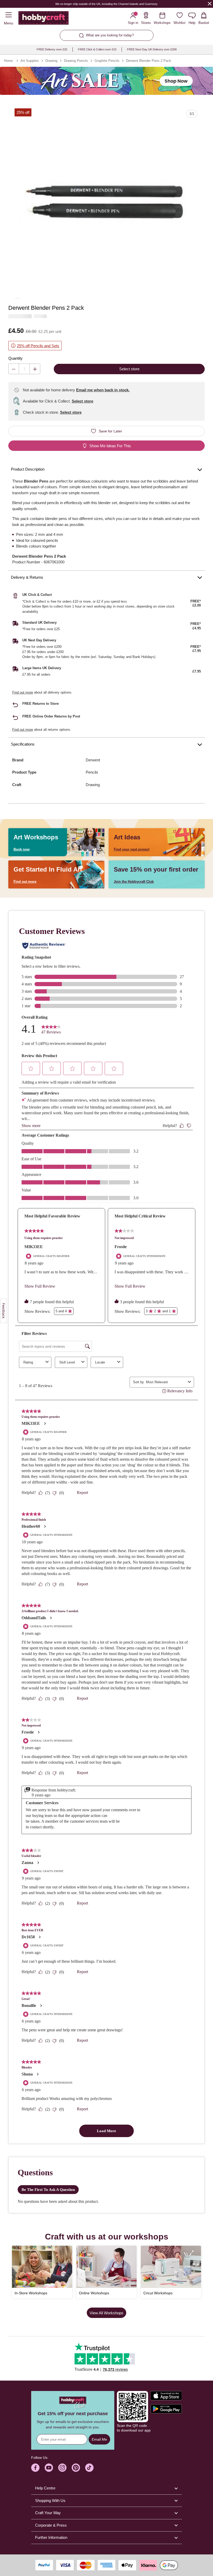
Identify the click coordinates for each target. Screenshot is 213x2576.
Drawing (51, 61)
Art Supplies (30, 61)
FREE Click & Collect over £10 (97, 49)
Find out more (23, 692)
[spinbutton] (24, 369)
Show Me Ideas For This (110, 446)
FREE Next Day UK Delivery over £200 (152, 49)
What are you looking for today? (110, 35)
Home (8, 61)
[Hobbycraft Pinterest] (76, 2468)
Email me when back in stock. (103, 390)
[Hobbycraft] (44, 19)
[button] (106, 201)
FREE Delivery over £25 (52, 49)
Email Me (99, 2439)
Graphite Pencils (107, 61)
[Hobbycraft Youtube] (49, 2468)
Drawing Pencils (76, 61)
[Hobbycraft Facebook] (35, 2468)
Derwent (93, 760)
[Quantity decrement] (14, 369)
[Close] (210, 4)
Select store (82, 401)
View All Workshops (106, 2313)
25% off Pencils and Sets (38, 346)
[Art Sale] (106, 81)
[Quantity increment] (35, 369)
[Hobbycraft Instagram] (62, 2468)
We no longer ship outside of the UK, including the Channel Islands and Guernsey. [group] (107, 4)
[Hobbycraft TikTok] (89, 2468)
